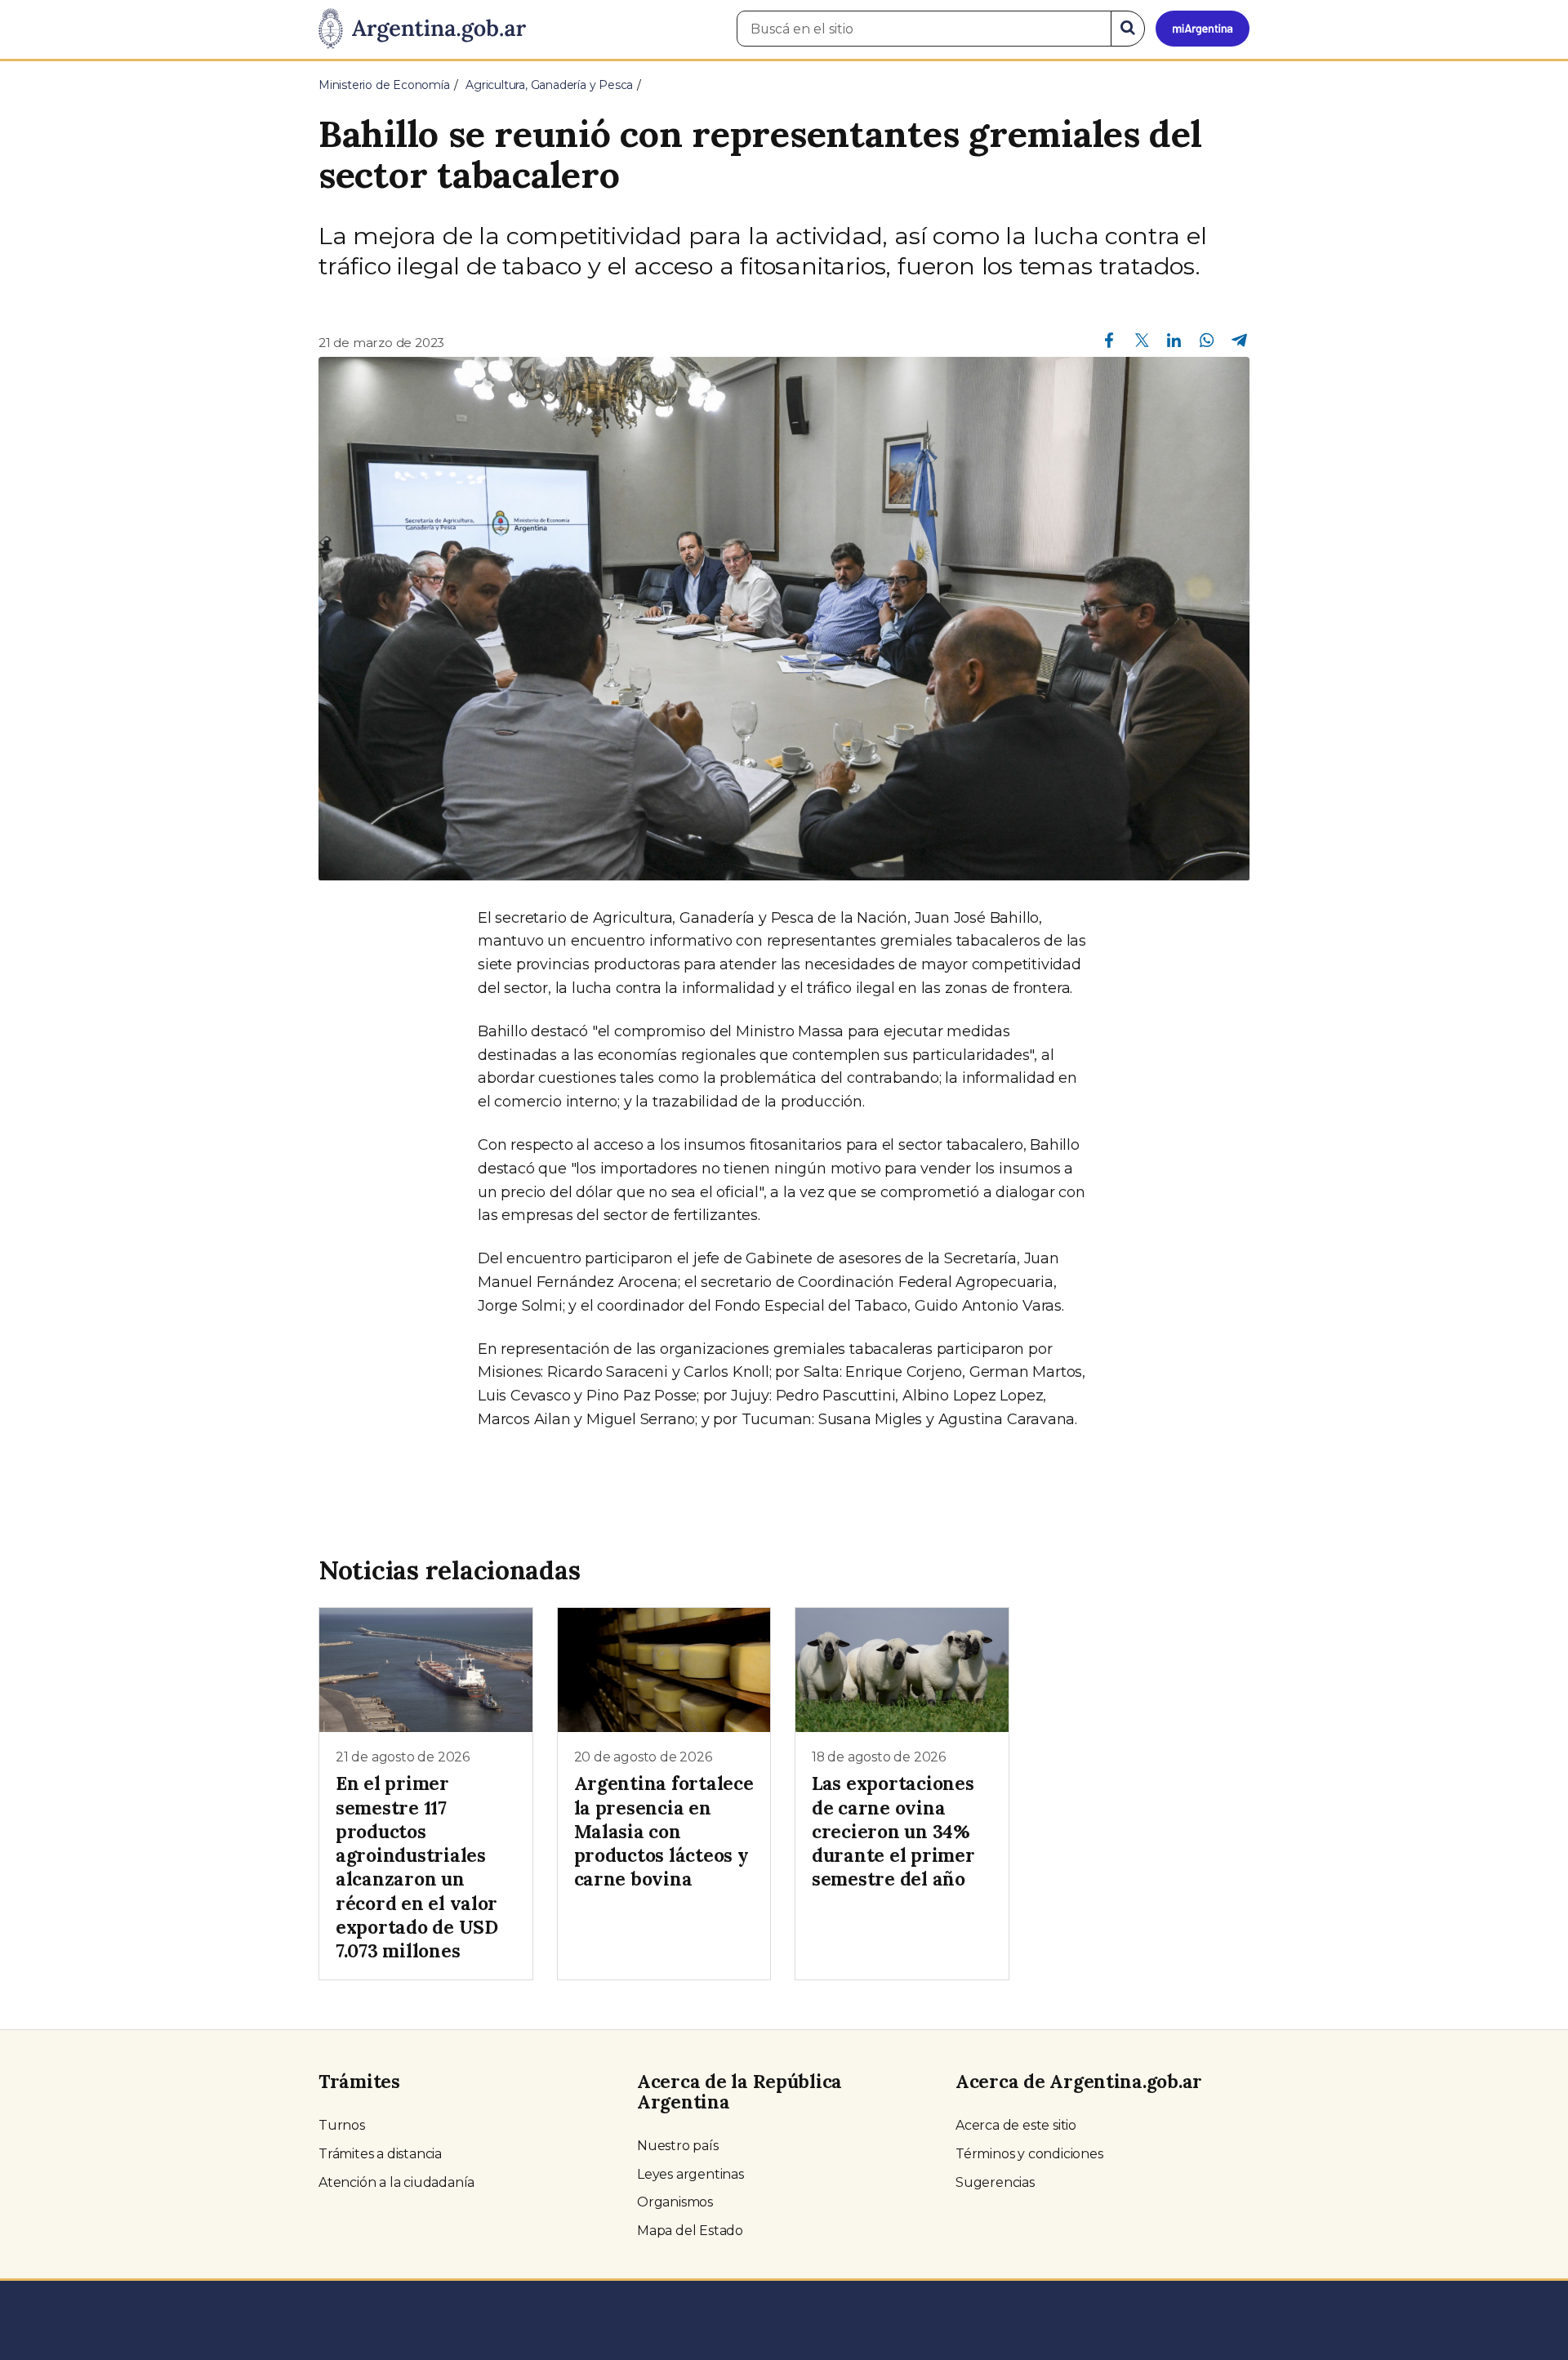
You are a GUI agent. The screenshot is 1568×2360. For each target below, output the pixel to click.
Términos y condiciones (1029, 2154)
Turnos (342, 2125)
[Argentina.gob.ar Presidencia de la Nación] (422, 29)
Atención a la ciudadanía (396, 2182)
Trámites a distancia (380, 2154)
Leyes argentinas (690, 2174)
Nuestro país (678, 2146)
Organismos (675, 2202)
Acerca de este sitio (1016, 2125)
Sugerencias (995, 2182)
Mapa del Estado (690, 2231)
